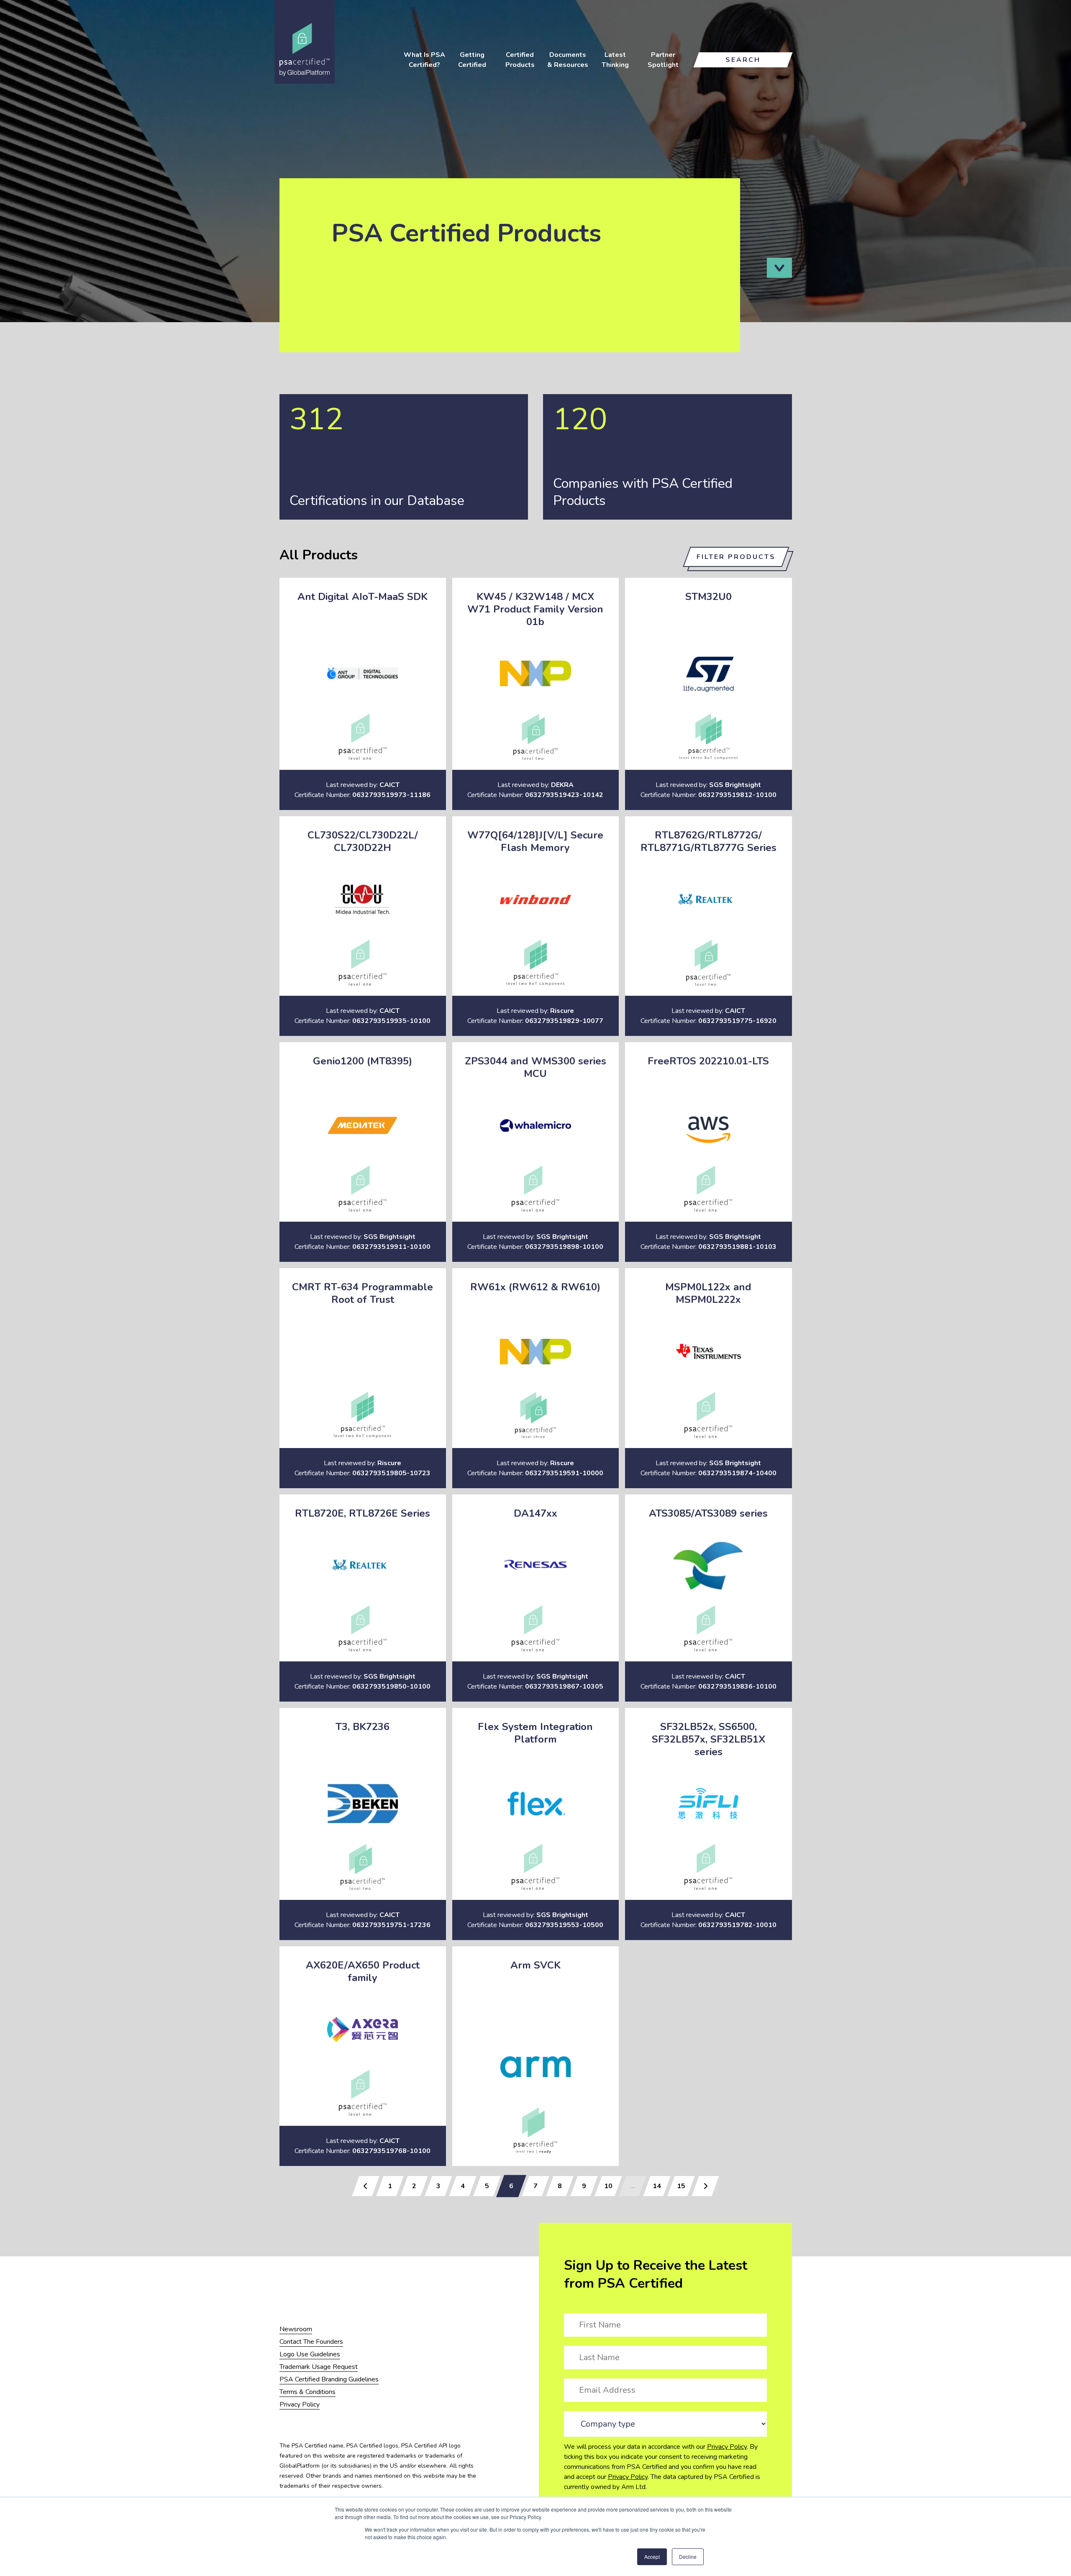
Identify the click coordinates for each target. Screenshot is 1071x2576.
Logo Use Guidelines (310, 2354)
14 (657, 2186)
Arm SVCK (535, 1965)
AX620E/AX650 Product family (363, 1971)
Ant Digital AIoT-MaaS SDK (363, 597)
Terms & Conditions (307, 2392)
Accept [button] (652, 2557)
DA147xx (535, 1513)
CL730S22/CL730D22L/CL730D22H (363, 841)
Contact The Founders (311, 2342)
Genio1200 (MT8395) (363, 1061)
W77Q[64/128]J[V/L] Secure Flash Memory (535, 841)
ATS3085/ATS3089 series (708, 1513)
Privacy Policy (727, 2447)
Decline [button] (688, 2557)
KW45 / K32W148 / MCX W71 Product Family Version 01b (535, 609)
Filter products (736, 557)
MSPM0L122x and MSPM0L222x (708, 1293)
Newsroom (296, 2329)
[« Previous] (366, 2186)
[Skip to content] (779, 268)
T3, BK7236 (363, 1727)
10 (608, 2186)
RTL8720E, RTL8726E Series (363, 1513)
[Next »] (705, 2186)
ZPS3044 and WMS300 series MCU (535, 1067)
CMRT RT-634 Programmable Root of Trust (363, 1293)
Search (743, 60)
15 (681, 2186)
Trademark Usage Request (319, 2367)
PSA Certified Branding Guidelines (329, 2379)
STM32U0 (708, 597)
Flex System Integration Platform (535, 1733)
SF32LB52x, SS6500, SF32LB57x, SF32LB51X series (708, 1739)
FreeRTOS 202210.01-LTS (708, 1061)
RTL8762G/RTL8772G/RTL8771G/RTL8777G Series (708, 841)
